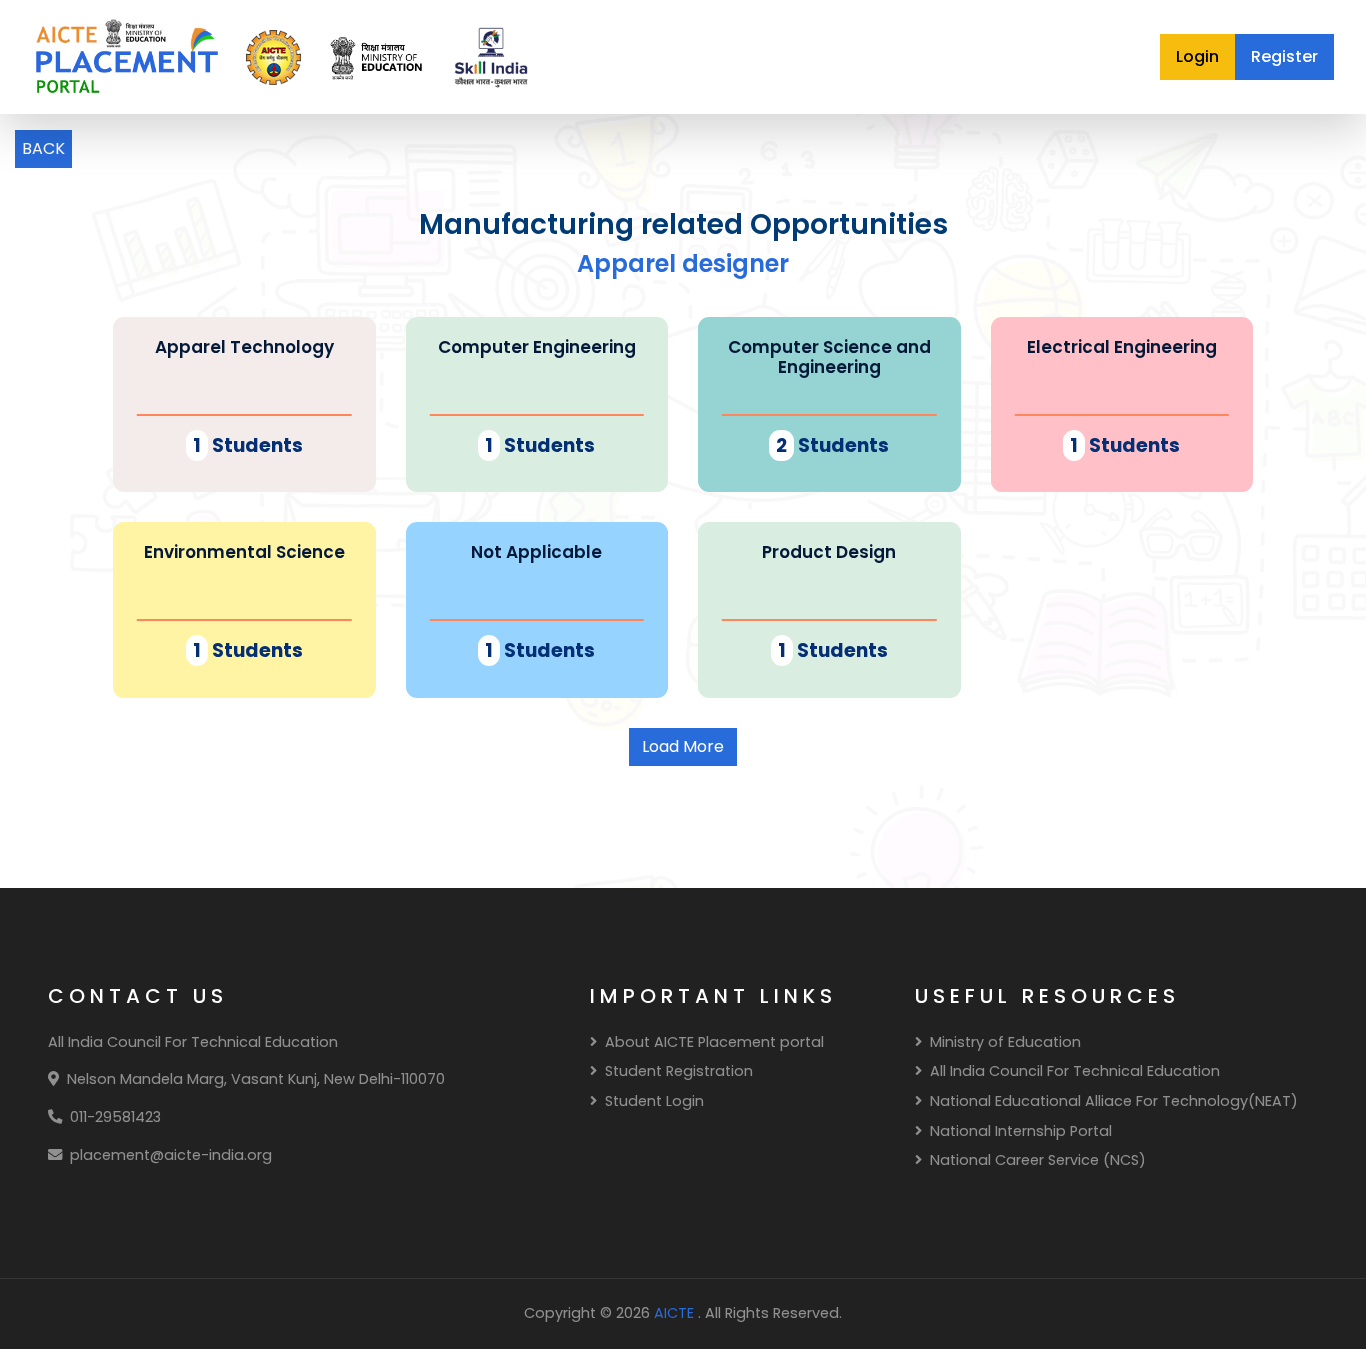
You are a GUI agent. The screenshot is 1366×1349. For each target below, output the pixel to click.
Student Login (654, 1101)
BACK (43, 148)
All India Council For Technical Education (1075, 1071)
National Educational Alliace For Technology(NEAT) (1114, 1101)
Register (1284, 56)
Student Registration (679, 1071)
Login (1197, 56)
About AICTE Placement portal (714, 1042)
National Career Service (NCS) (1038, 1160)
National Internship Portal (1021, 1131)
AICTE (676, 1313)
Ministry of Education (1005, 1042)
